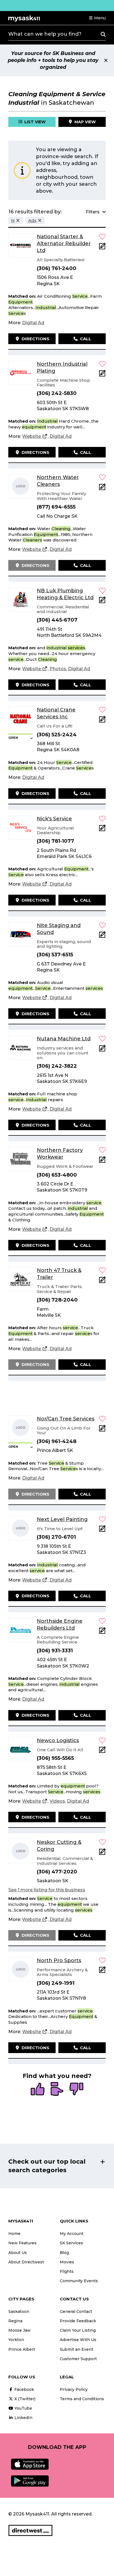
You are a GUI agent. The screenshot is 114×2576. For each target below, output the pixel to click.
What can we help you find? (45, 34)
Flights (67, 2271)
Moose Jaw (20, 2330)
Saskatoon (19, 2311)
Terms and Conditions (82, 2399)
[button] (97, 18)
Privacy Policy (74, 2389)
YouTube (23, 2408)
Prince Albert (22, 2349)
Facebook (24, 2389)
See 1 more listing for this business (47, 1890)
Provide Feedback (78, 2321)
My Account (72, 2234)
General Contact (76, 2311)
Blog (64, 2253)
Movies (67, 2262)
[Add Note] (102, 248)
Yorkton (16, 2340)
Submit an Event (77, 2349)
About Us (18, 2253)
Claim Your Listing (78, 2330)
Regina (15, 2321)
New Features (22, 2243)
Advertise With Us (78, 2340)
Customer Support (78, 2359)
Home (14, 2234)
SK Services (71, 2243)
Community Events (79, 2281)
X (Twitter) (24, 2399)
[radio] (38, 2090)
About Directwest (26, 2262)
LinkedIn (23, 2418)
